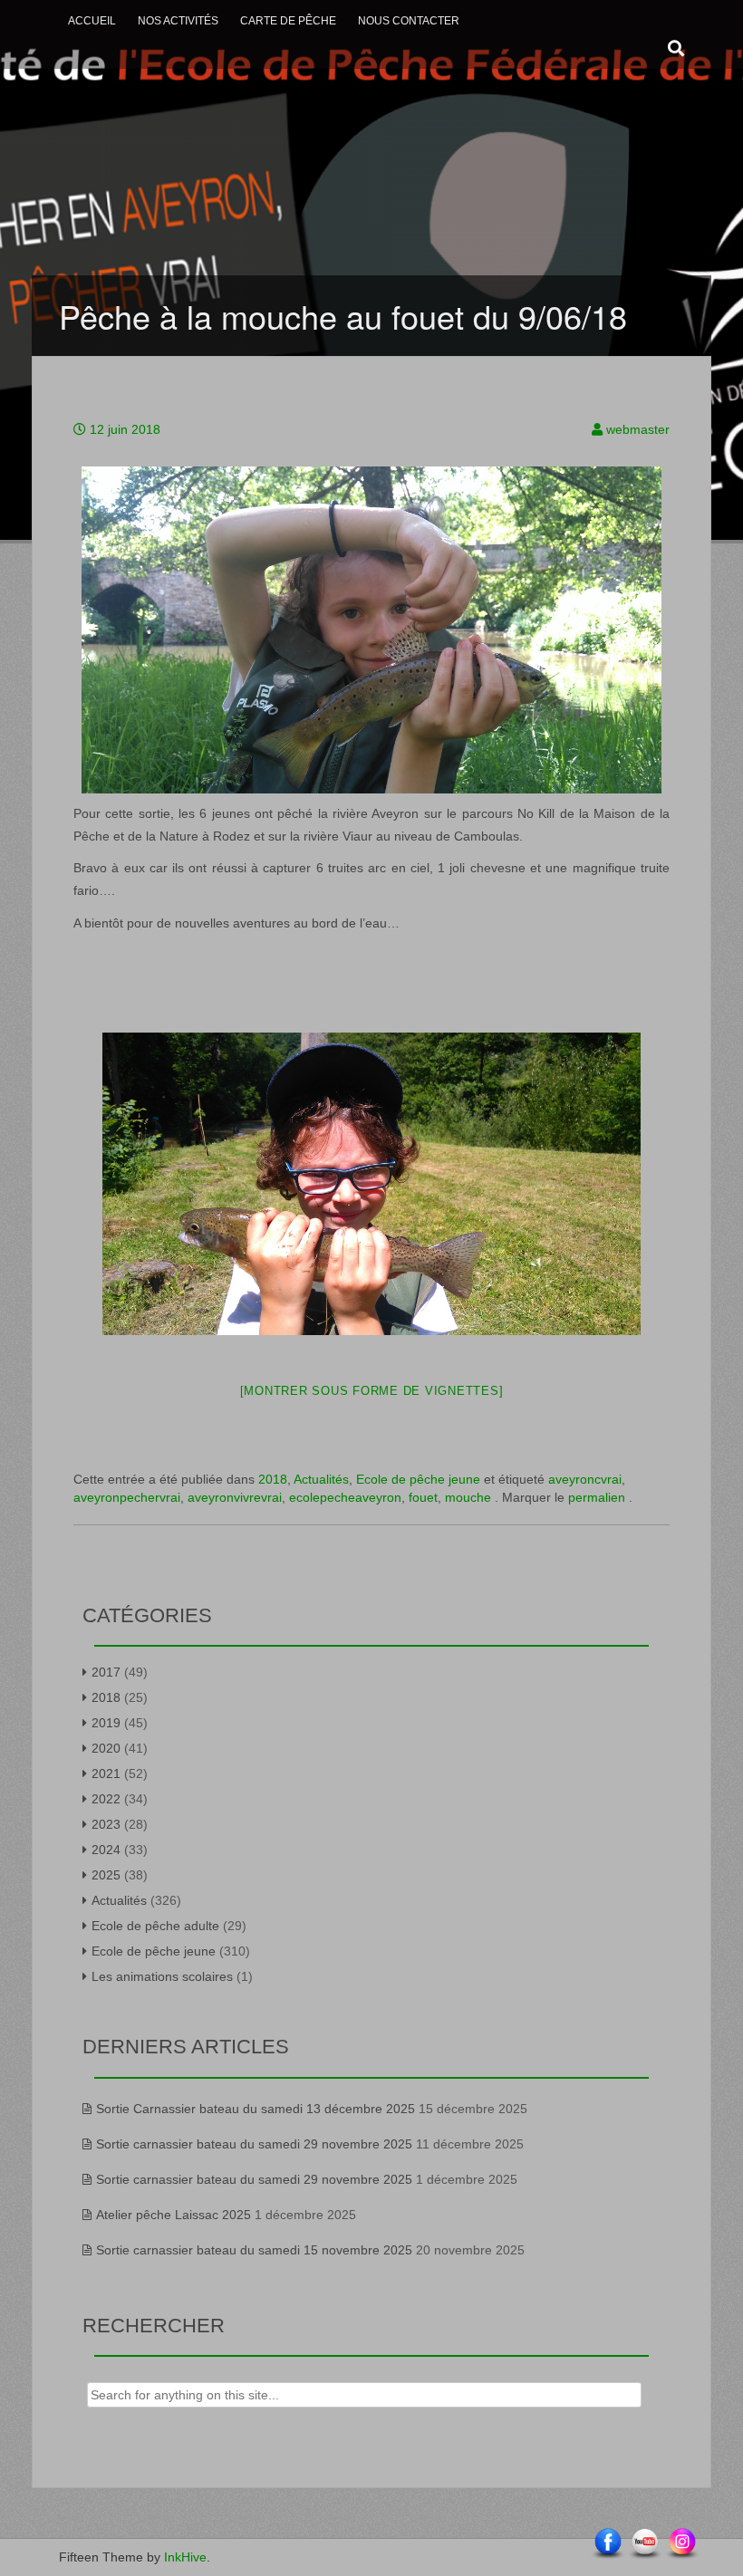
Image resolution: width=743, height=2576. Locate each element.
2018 (273, 1479)
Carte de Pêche (288, 21)
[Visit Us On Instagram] (682, 2543)
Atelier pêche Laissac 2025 (174, 2215)
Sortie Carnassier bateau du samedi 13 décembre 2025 (256, 2109)
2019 (106, 1723)
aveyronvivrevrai (235, 1497)
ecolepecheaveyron (345, 1497)
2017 (106, 1672)
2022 (106, 1799)
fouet (423, 1497)
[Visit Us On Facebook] (608, 2543)
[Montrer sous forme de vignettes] (372, 1391)
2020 (106, 1748)
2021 (106, 1773)
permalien (598, 1497)
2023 (106, 1824)
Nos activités (178, 21)
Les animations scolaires (162, 1976)
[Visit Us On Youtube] (645, 2543)
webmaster (638, 429)
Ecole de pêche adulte (155, 1926)
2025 (106, 1875)
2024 (106, 1850)
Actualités (321, 1479)
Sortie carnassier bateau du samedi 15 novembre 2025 (254, 2250)
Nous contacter (409, 21)
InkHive (185, 2557)
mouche (468, 1497)
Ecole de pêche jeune (418, 1479)
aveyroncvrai (585, 1479)
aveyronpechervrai (127, 1497)
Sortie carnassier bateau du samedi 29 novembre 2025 (254, 2144)
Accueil (92, 21)
